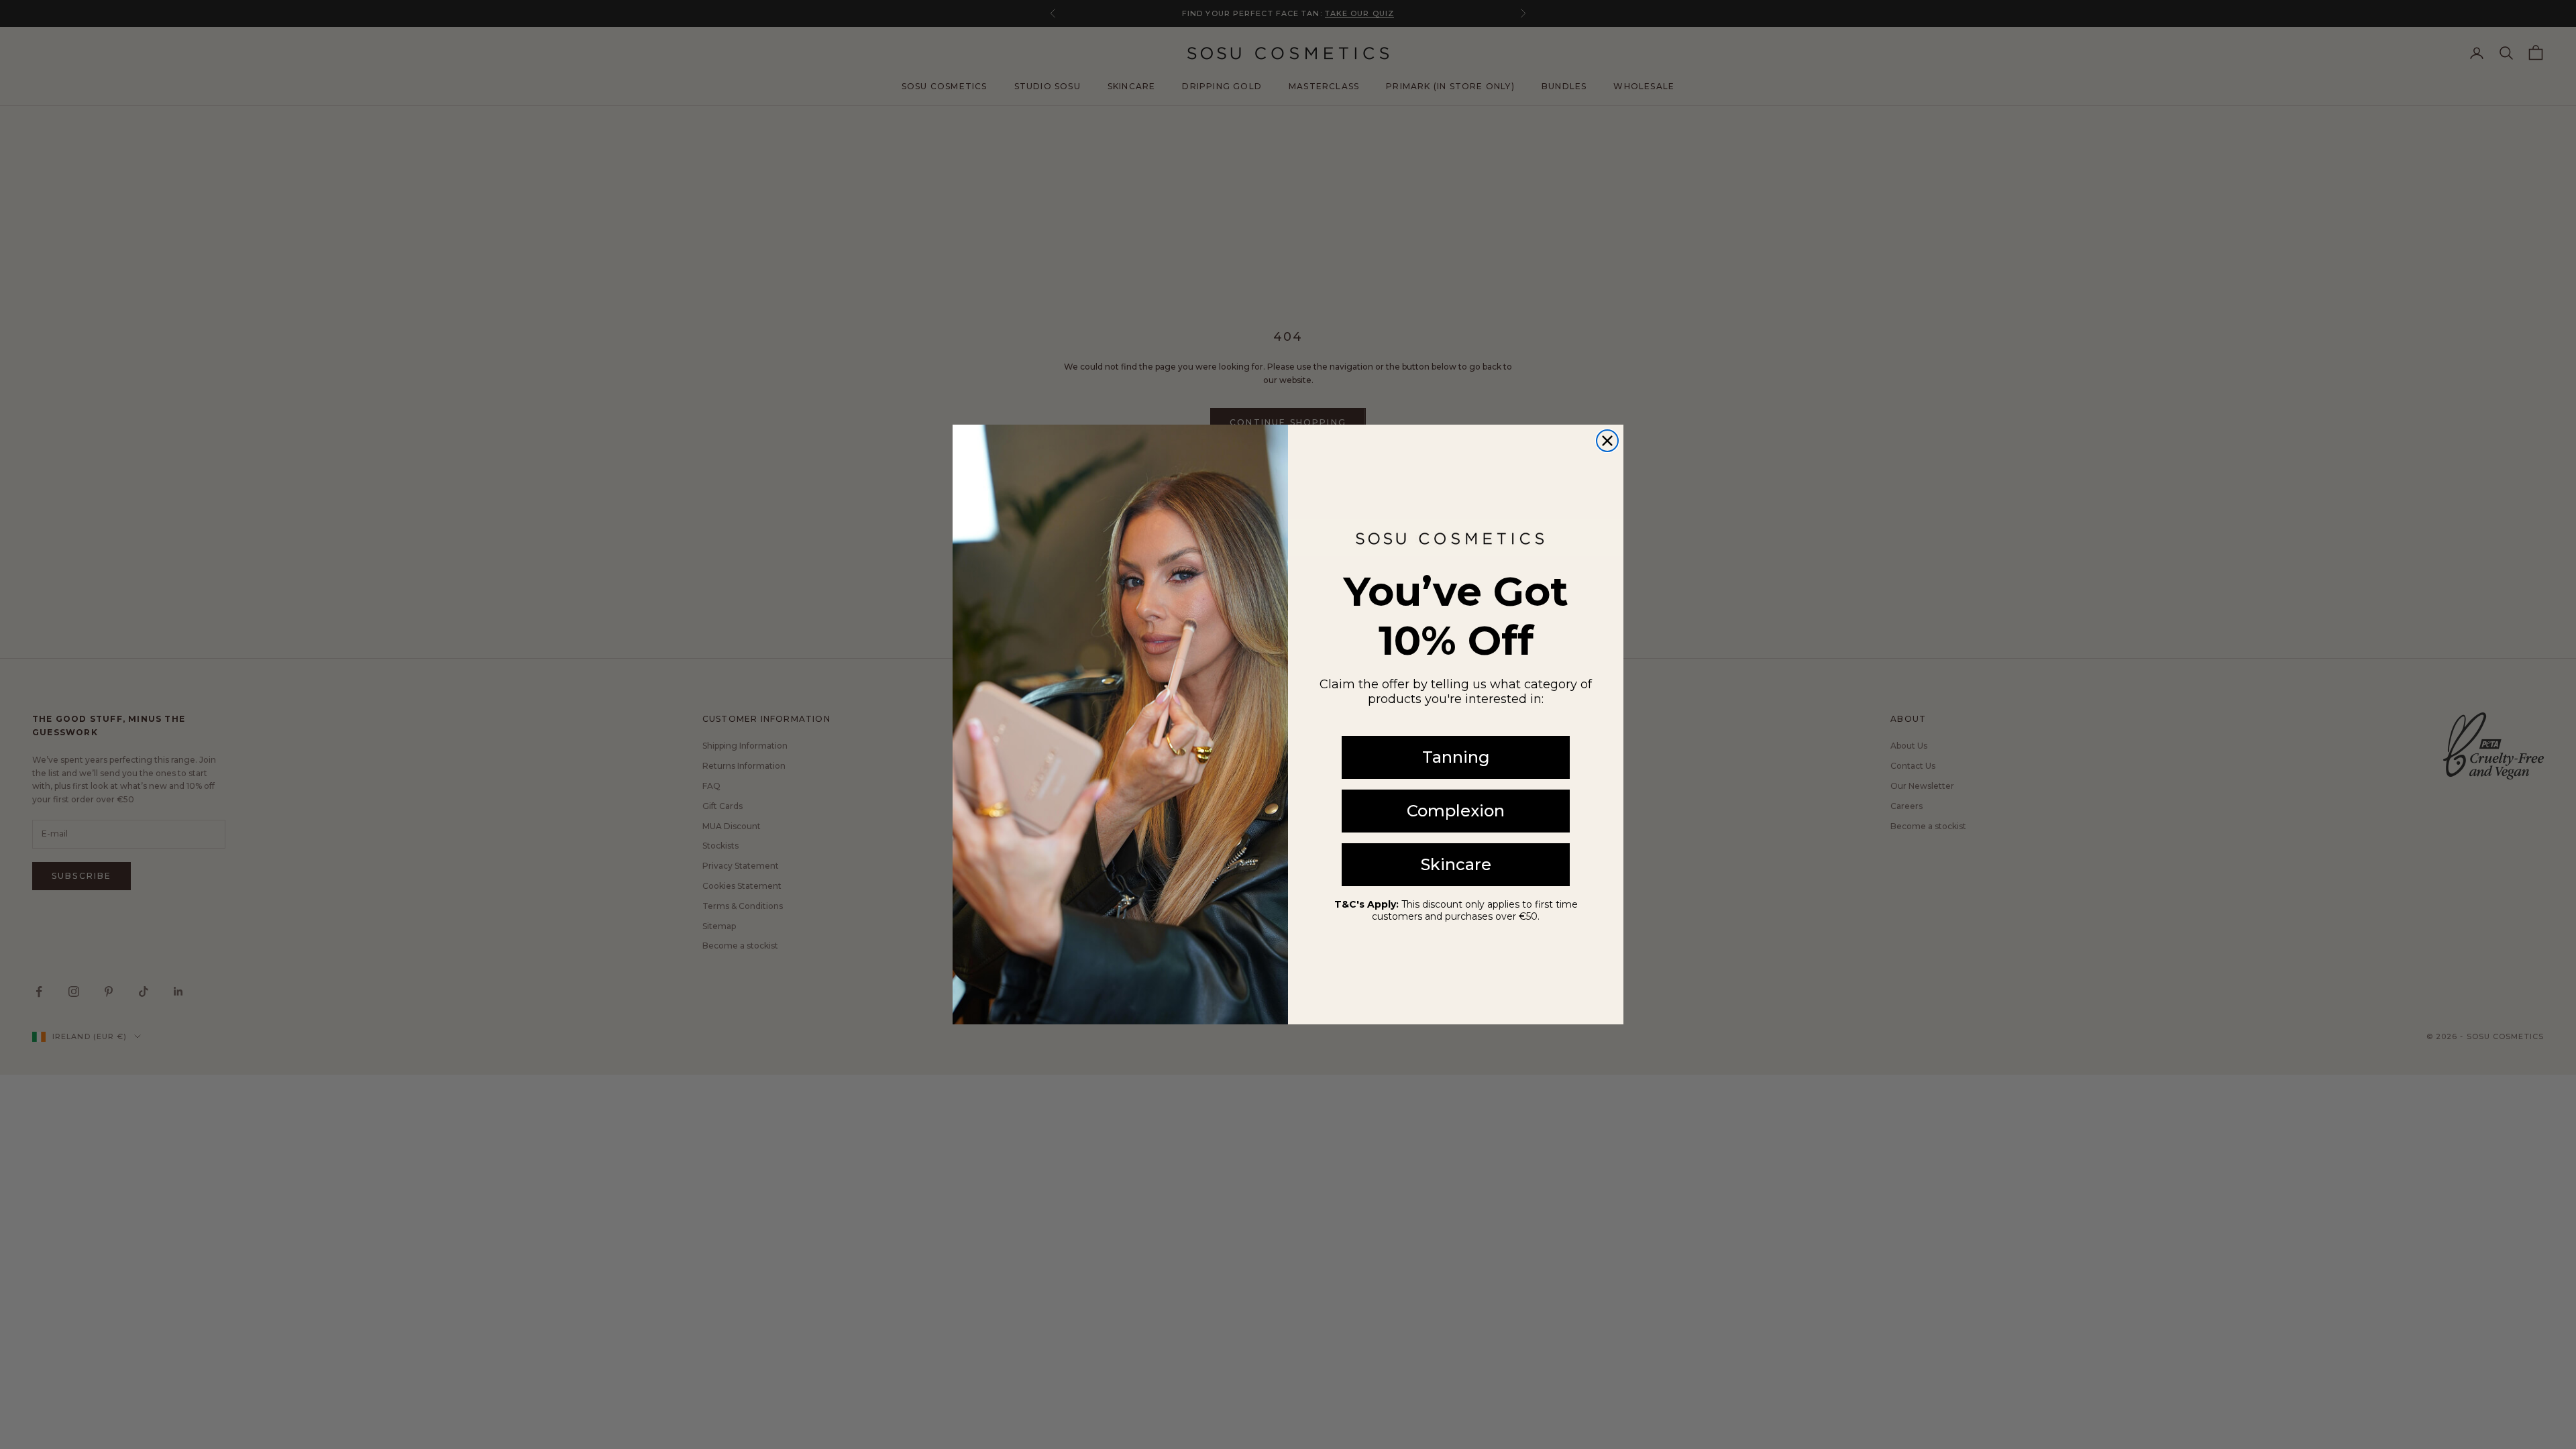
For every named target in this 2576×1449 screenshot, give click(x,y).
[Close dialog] (1607, 441)
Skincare (1456, 864)
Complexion (1456, 811)
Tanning (1456, 757)
